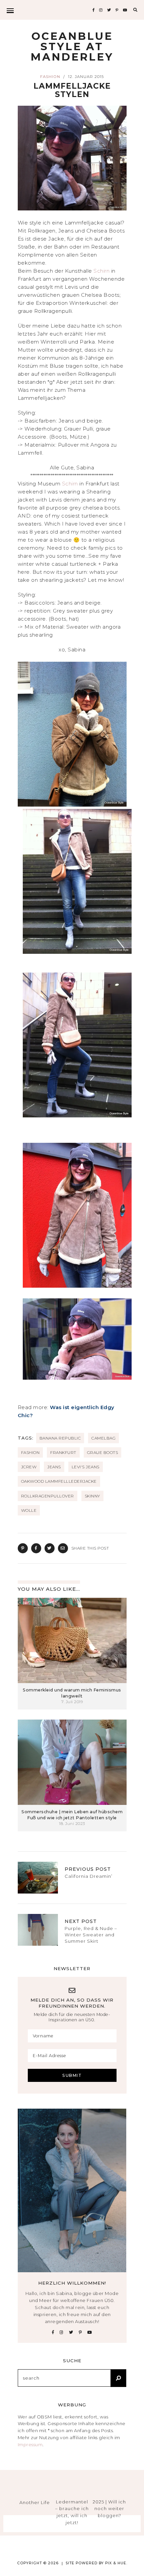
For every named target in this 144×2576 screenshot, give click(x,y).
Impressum (30, 2445)
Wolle (29, 1510)
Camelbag (103, 1438)
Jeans (54, 1467)
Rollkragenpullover (48, 1496)
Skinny (92, 1496)
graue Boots (103, 1452)
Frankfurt (63, 1452)
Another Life (35, 2502)
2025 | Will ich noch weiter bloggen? (109, 2509)
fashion (30, 1452)
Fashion (50, 77)
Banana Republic (60, 1438)
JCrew (29, 1467)
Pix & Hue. (116, 2563)
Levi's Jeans (86, 1467)
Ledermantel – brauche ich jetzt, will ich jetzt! (72, 2512)
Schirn (102, 271)
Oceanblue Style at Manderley (72, 47)
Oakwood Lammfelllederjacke (59, 1481)
